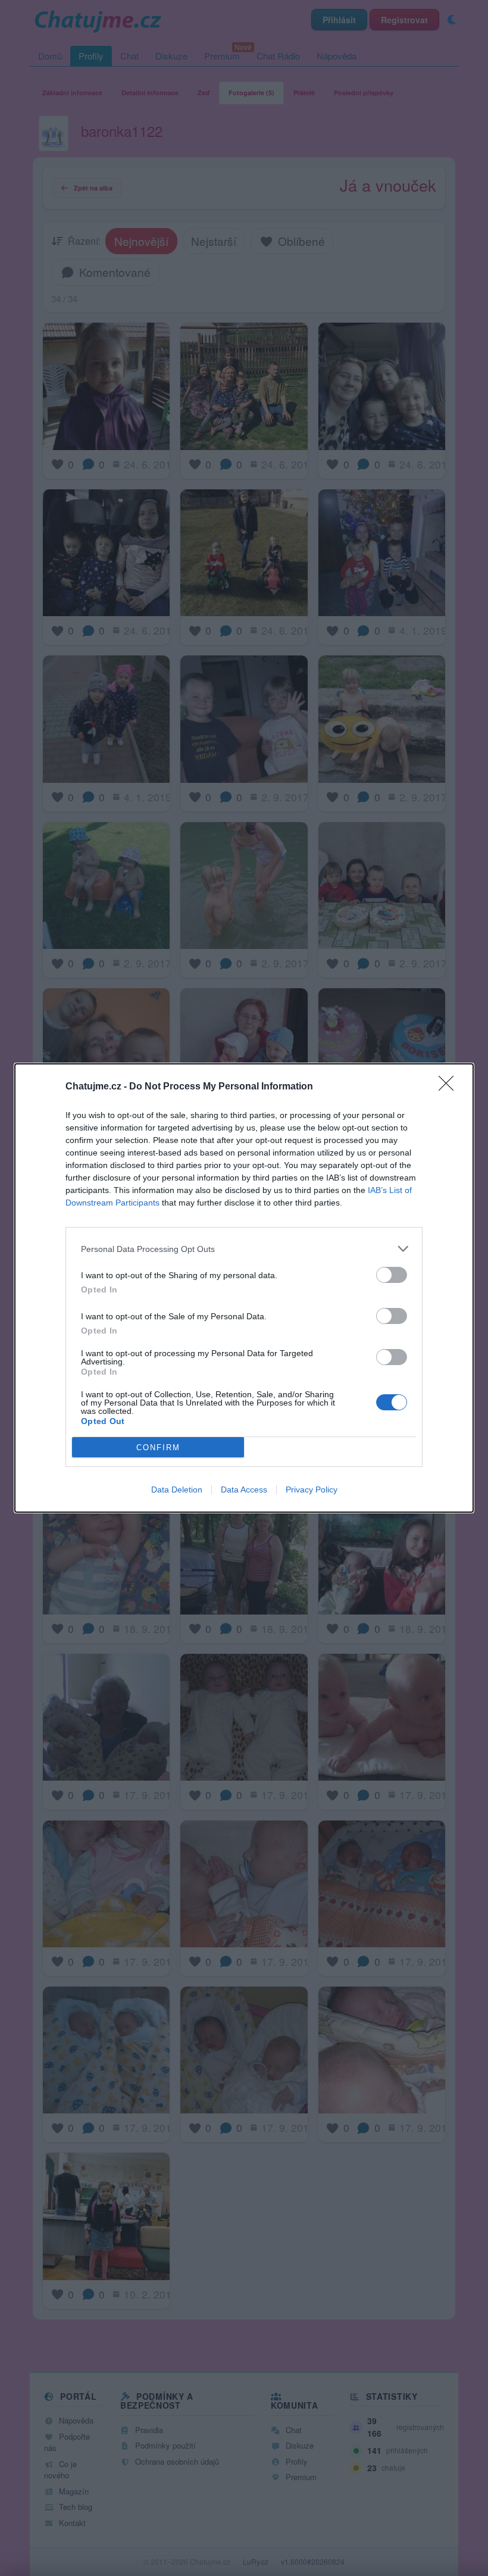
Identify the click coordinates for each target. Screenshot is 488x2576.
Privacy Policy (312, 1490)
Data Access (244, 1490)
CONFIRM (158, 1448)
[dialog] (244, 1288)
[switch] (392, 1275)
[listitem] (244, 1249)
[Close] (450, 1087)
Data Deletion (177, 1490)
